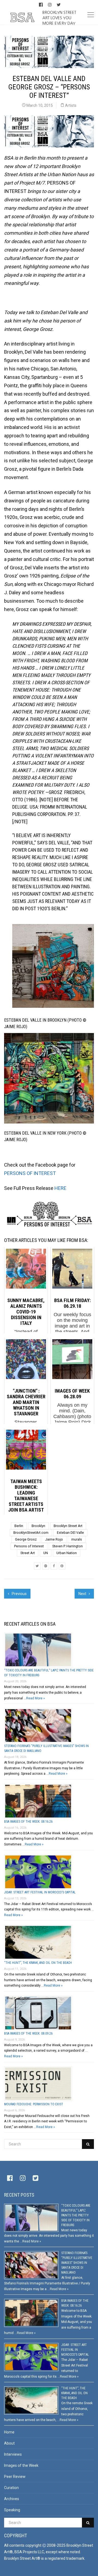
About (9, 2443)
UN (46, 1553)
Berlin (19, 1526)
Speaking (12, 2510)
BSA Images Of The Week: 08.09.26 (28, 2033)
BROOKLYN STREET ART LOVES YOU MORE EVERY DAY (59, 18)
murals (77, 1539)
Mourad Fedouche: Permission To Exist (34, 2104)
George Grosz (26, 1539)
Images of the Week (21, 2465)
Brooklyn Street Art (68, 1526)
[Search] (88, 2144)
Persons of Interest (29, 1546)
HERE (60, 1188)
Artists (71, 105)
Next (83, 1594)
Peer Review (15, 2477)
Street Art (28, 1553)
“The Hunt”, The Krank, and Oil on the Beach (38, 1963)
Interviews (13, 2454)
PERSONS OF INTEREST (30, 1173)
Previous (19, 1594)
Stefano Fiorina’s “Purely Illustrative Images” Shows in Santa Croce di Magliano (77, 2263)
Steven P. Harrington (68, 1546)
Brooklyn (38, 1526)
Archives (12, 2499)
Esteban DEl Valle (70, 1533)
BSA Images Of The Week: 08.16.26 (28, 1822)
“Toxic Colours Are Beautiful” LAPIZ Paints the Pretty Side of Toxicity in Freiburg (76, 2215)
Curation (11, 2488)
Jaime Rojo (54, 1539)
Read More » (36, 1698)
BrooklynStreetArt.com (31, 1533)
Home (9, 2432)
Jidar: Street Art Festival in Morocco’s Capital (40, 1892)
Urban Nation (67, 1553)
